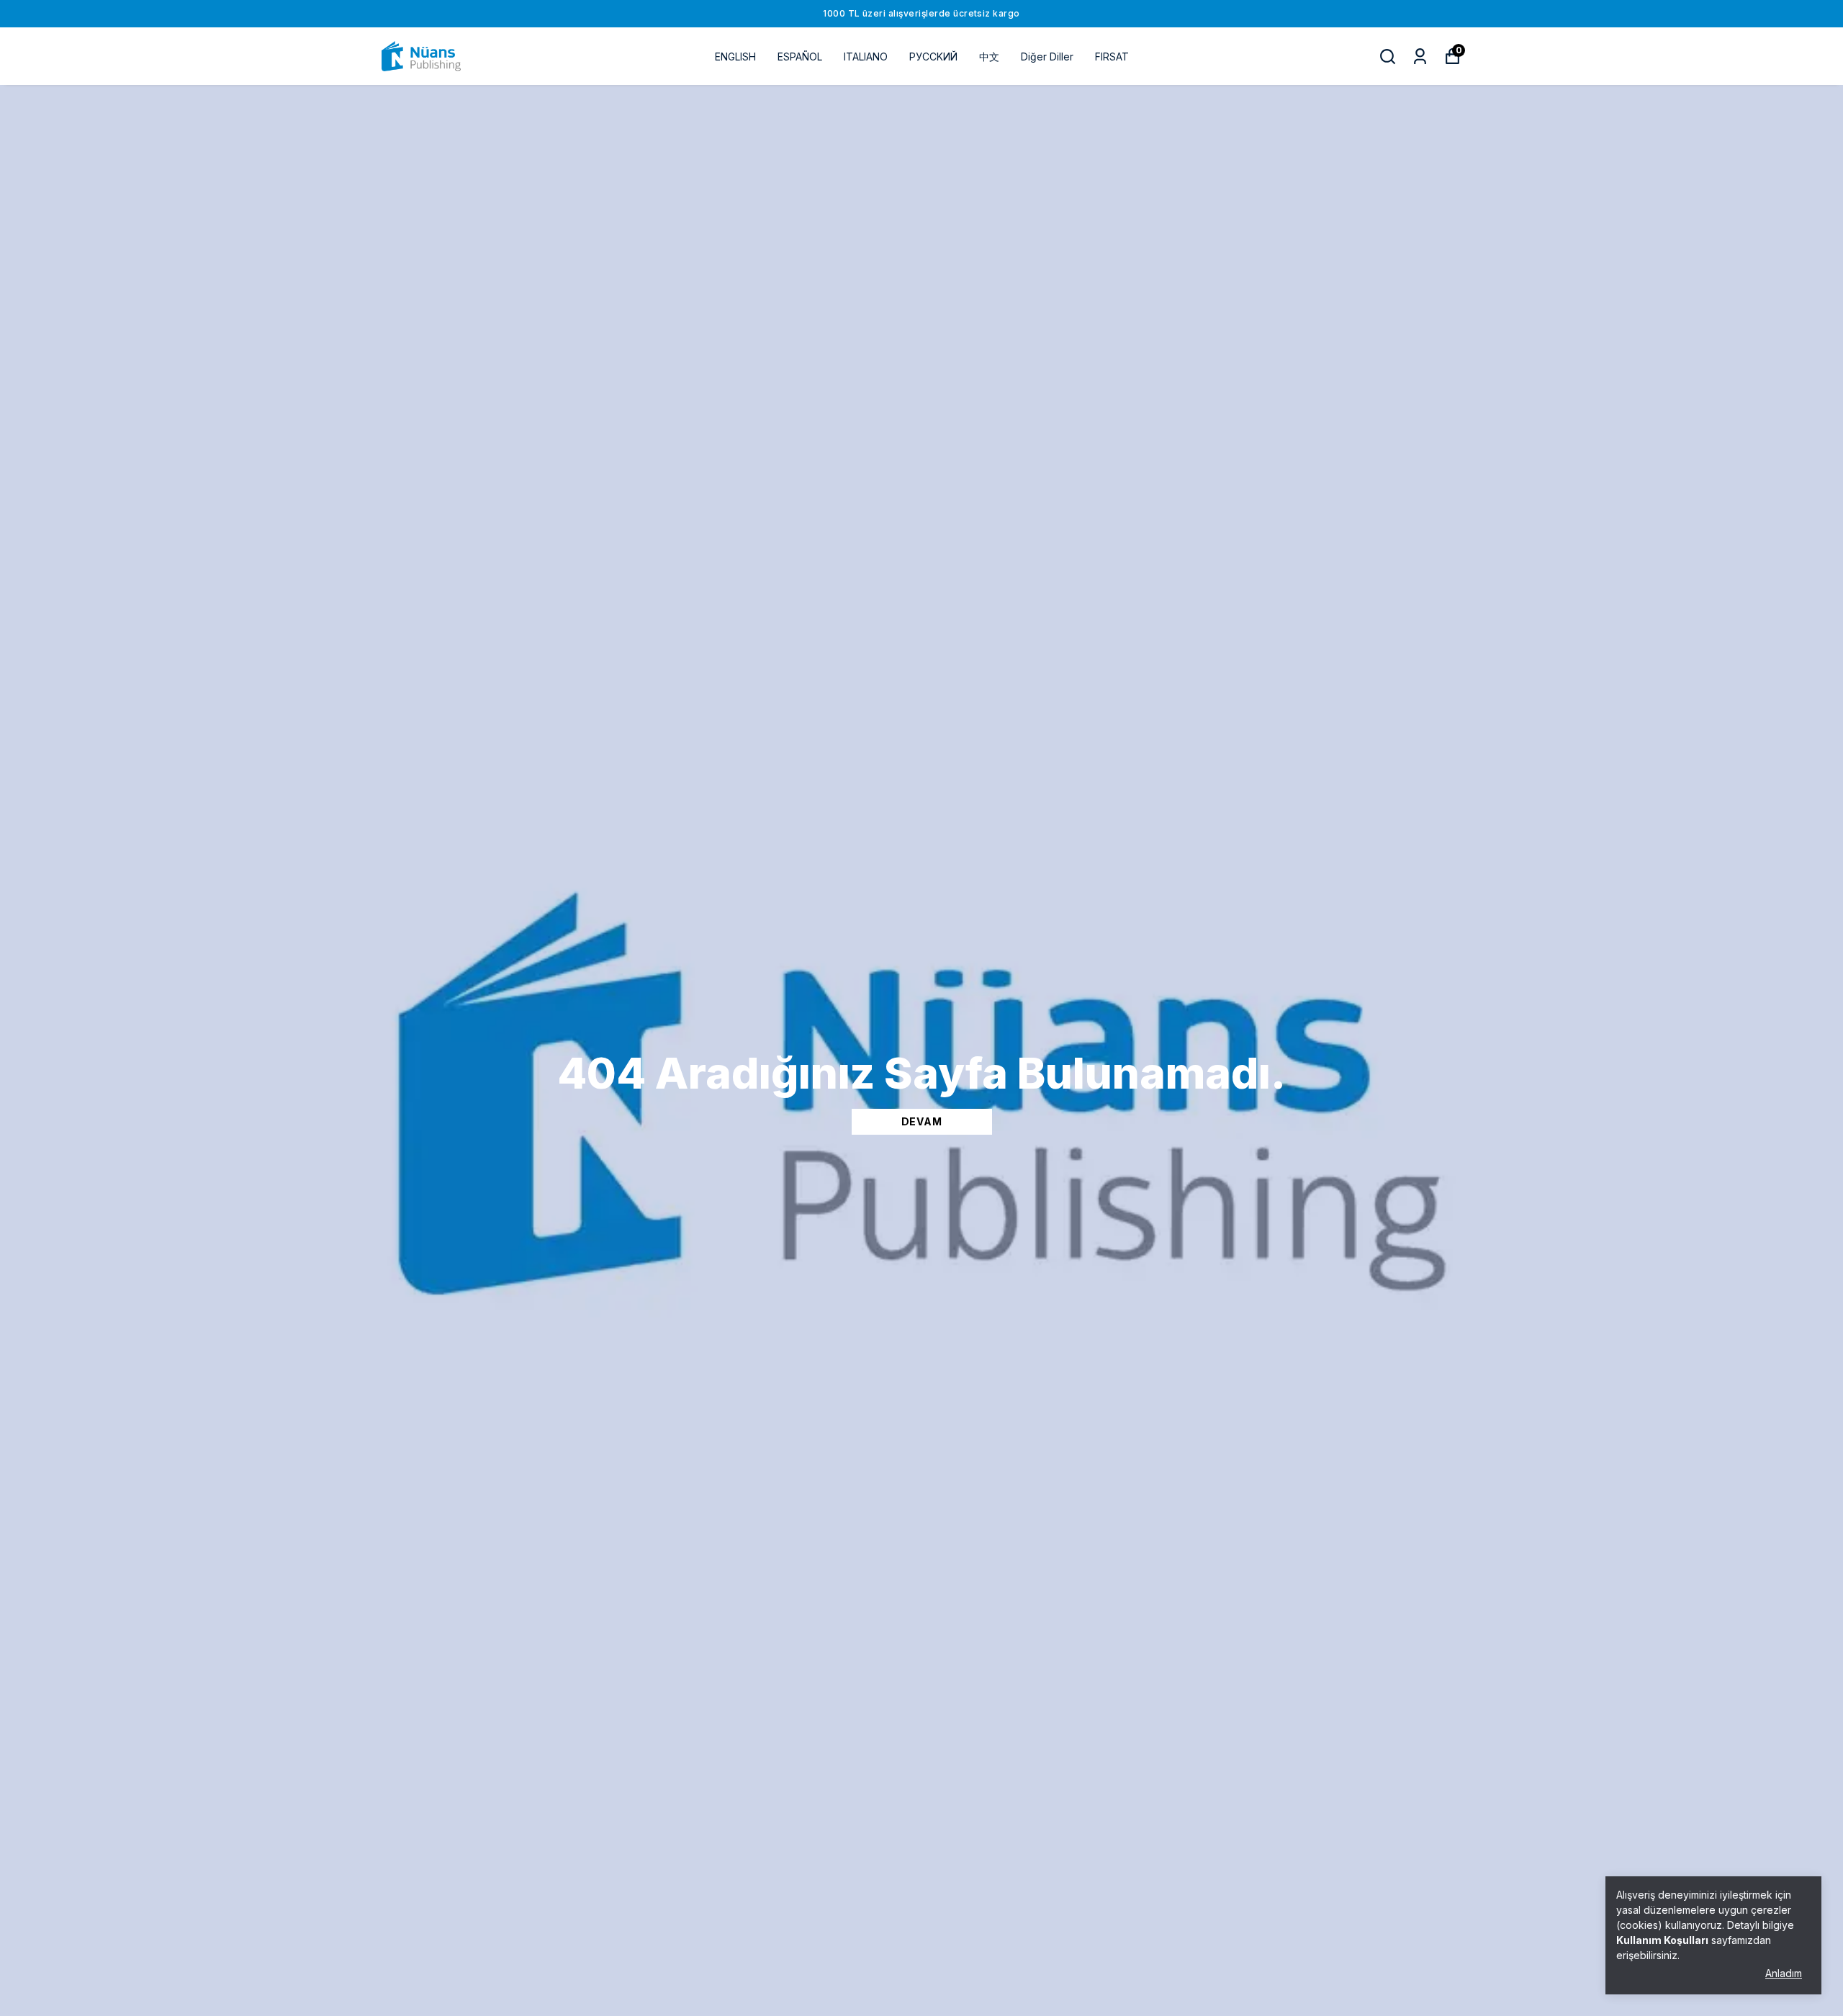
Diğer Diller (1047, 57)
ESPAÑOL (800, 57)
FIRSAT (1112, 57)
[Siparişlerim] (1420, 57)
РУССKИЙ (933, 57)
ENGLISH (735, 57)
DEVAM (922, 1121)
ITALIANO (866, 57)
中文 (989, 57)
